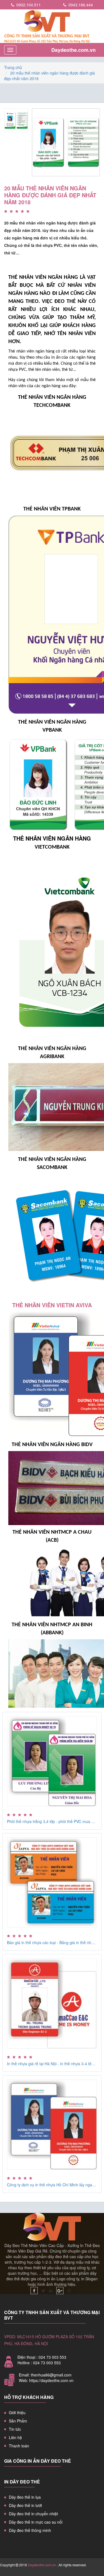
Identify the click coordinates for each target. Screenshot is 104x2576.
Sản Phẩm (18, 2421)
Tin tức (15, 2429)
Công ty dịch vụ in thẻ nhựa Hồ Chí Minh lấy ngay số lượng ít (52, 2185)
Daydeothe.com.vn (73, 50)
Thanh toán (19, 2446)
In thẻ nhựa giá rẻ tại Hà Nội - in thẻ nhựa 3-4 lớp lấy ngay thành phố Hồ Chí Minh (52, 2064)
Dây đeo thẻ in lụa (25, 2497)
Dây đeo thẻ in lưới (25, 2505)
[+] (66, 142)
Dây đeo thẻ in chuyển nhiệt (33, 2514)
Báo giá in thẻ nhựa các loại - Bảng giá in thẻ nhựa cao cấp (52, 1942)
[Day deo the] (34, 2291)
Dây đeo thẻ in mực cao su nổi (36, 2522)
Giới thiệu (17, 2412)
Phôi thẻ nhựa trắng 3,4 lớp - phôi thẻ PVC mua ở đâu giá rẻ (52, 1821)
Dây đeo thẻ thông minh (30, 2530)
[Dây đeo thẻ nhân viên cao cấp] (52, 26)
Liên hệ (15, 2437)
